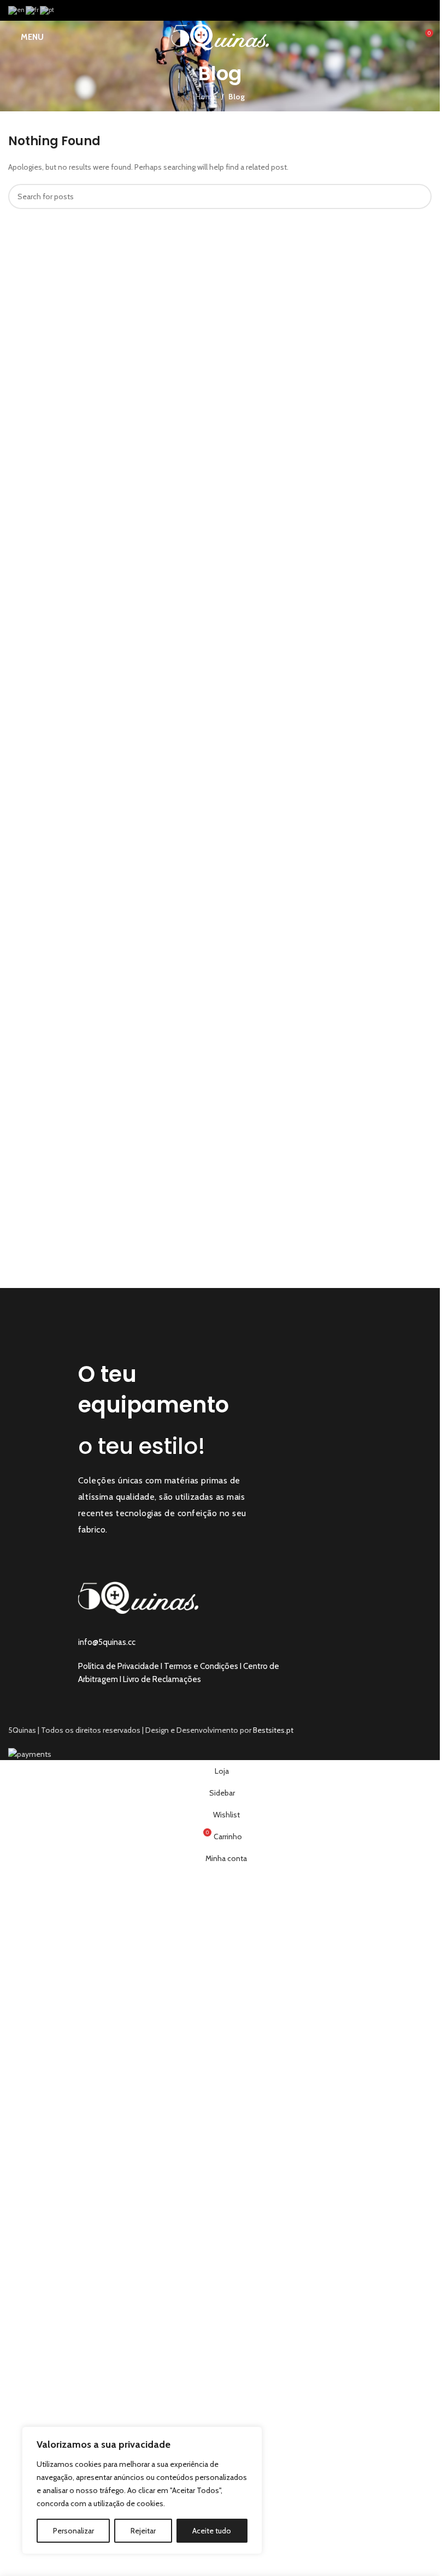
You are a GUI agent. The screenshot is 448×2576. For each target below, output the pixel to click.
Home (206, 97)
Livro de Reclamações (162, 1679)
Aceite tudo (212, 2531)
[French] (33, 10)
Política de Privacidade (119, 1666)
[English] (17, 10)
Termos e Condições (201, 1666)
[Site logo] (220, 36)
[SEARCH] (419, 196)
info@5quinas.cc (107, 1642)
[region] (142, 2490)
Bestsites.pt (273, 1730)
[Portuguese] (48, 10)
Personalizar (73, 2531)
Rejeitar (143, 2531)
